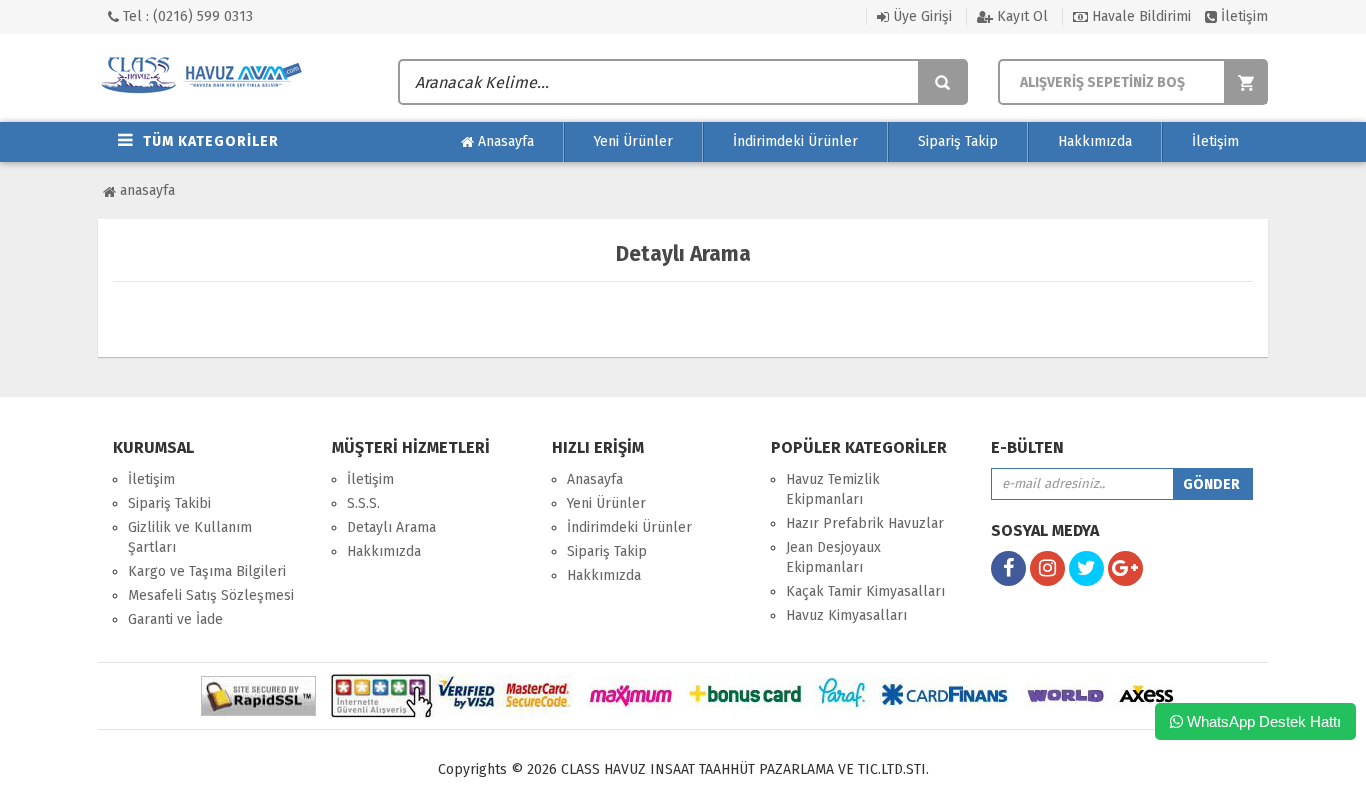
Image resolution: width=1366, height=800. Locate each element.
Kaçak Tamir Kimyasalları (865, 591)
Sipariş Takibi (169, 503)
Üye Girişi (920, 16)
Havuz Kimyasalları (846, 615)
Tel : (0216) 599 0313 (186, 16)
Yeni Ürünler (633, 141)
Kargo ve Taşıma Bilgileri (207, 571)
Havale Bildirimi (1139, 16)
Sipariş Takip (958, 141)
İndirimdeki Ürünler (795, 141)
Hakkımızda (1095, 141)
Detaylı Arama (391, 527)
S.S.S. (363, 503)
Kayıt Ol (1020, 16)
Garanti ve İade (175, 619)
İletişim (1242, 16)
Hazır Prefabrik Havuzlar (865, 523)
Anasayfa (504, 141)
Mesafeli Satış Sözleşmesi (211, 595)
